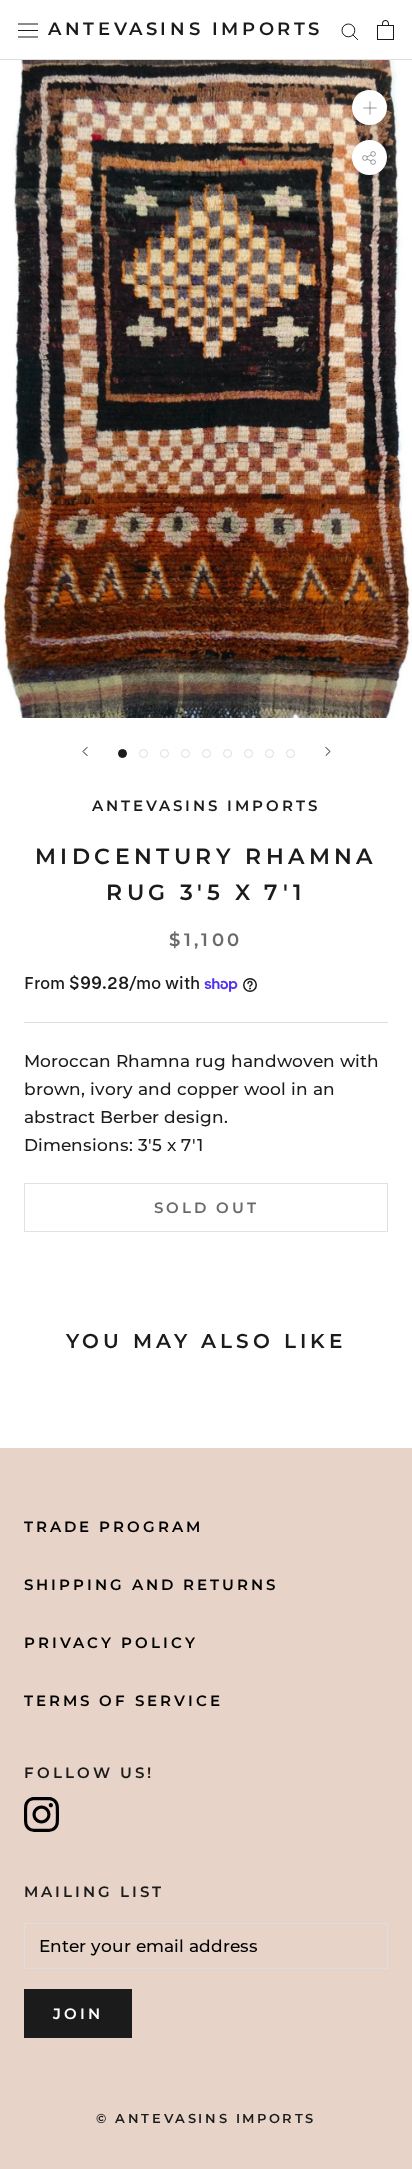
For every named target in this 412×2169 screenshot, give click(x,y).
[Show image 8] (269, 753)
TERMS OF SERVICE (123, 1700)
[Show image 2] (143, 753)
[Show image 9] (290, 753)
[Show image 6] (227, 753)
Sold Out (206, 1207)
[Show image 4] (185, 753)
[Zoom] (369, 107)
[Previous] (85, 751)
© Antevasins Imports (206, 2118)
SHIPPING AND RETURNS (151, 1584)
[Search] (350, 30)
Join (78, 2013)
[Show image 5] (206, 753)
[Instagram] (41, 1814)
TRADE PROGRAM (113, 1526)
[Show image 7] (248, 753)
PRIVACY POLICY (111, 1642)
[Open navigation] (28, 29)
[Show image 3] (164, 753)
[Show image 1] (122, 753)
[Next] (328, 751)
